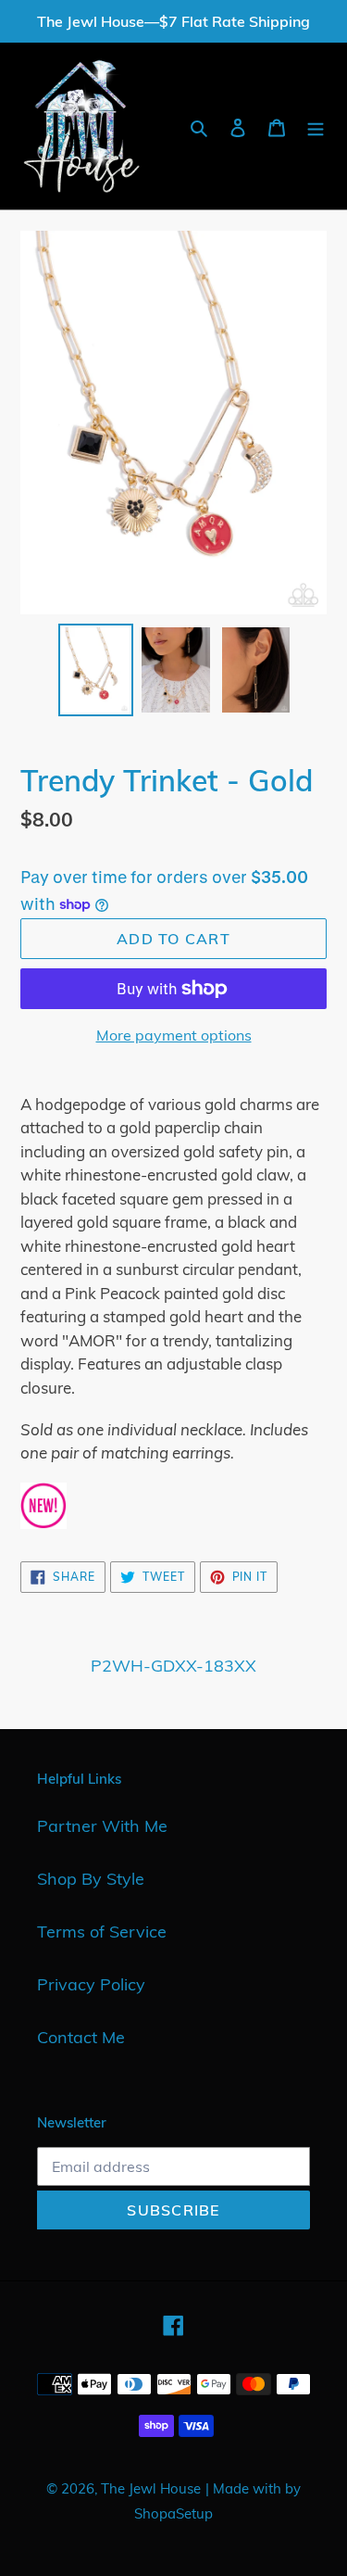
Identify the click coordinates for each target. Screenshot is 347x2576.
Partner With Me (102, 1826)
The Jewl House (151, 2488)
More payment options (174, 1035)
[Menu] (316, 126)
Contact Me (81, 2037)
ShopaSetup (173, 2513)
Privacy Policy (91, 1984)
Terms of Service (102, 1932)
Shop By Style (91, 1879)
